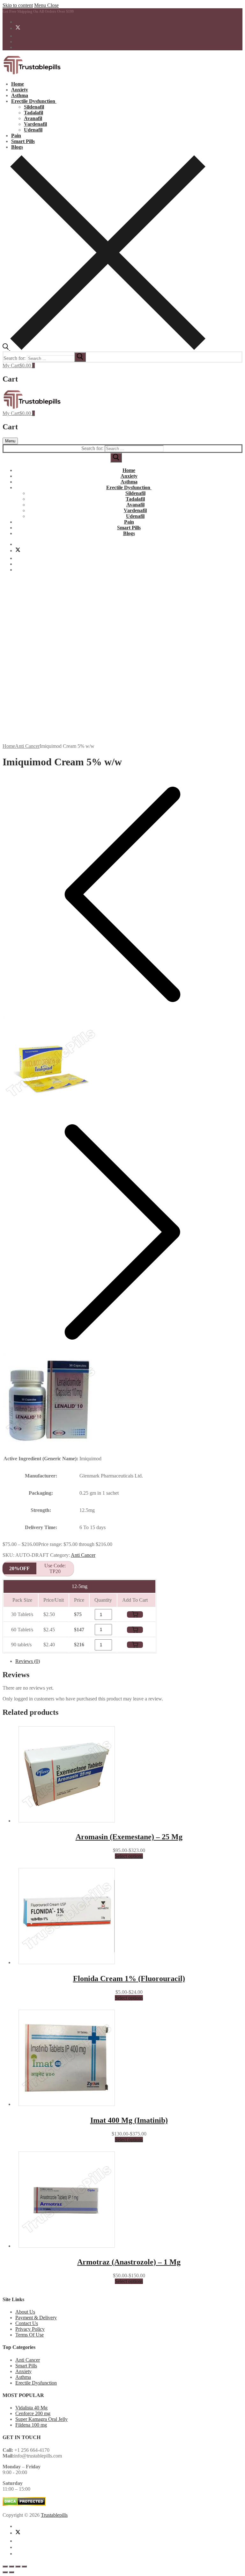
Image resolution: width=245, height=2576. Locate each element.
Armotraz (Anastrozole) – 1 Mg (129, 2262)
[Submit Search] (116, 458)
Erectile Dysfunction (36, 2383)
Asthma (23, 2377)
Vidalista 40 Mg (31, 2408)
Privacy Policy (30, 2329)
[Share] (18, 2566)
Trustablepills (54, 2515)
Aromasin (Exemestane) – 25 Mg (129, 1837)
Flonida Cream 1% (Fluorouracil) (129, 1979)
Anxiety (23, 2371)
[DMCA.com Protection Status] (24, 2504)
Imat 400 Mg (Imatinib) (129, 2120)
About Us (25, 2312)
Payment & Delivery (36, 2318)
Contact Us (27, 2323)
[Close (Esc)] (24, 2566)
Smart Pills (26, 2366)
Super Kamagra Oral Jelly (41, 2419)
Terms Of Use (30, 2335)
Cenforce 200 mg (33, 2413)
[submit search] (80, 357)
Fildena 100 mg (31, 2425)
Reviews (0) (28, 1661)
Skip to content (18, 5)
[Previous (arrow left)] (5, 2572)
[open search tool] (104, 348)
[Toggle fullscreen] (11, 2566)
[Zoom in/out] (5, 2566)
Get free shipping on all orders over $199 (38, 11)
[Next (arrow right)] (11, 2572)
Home (9, 746)
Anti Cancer (27, 746)
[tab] (129, 1661)
